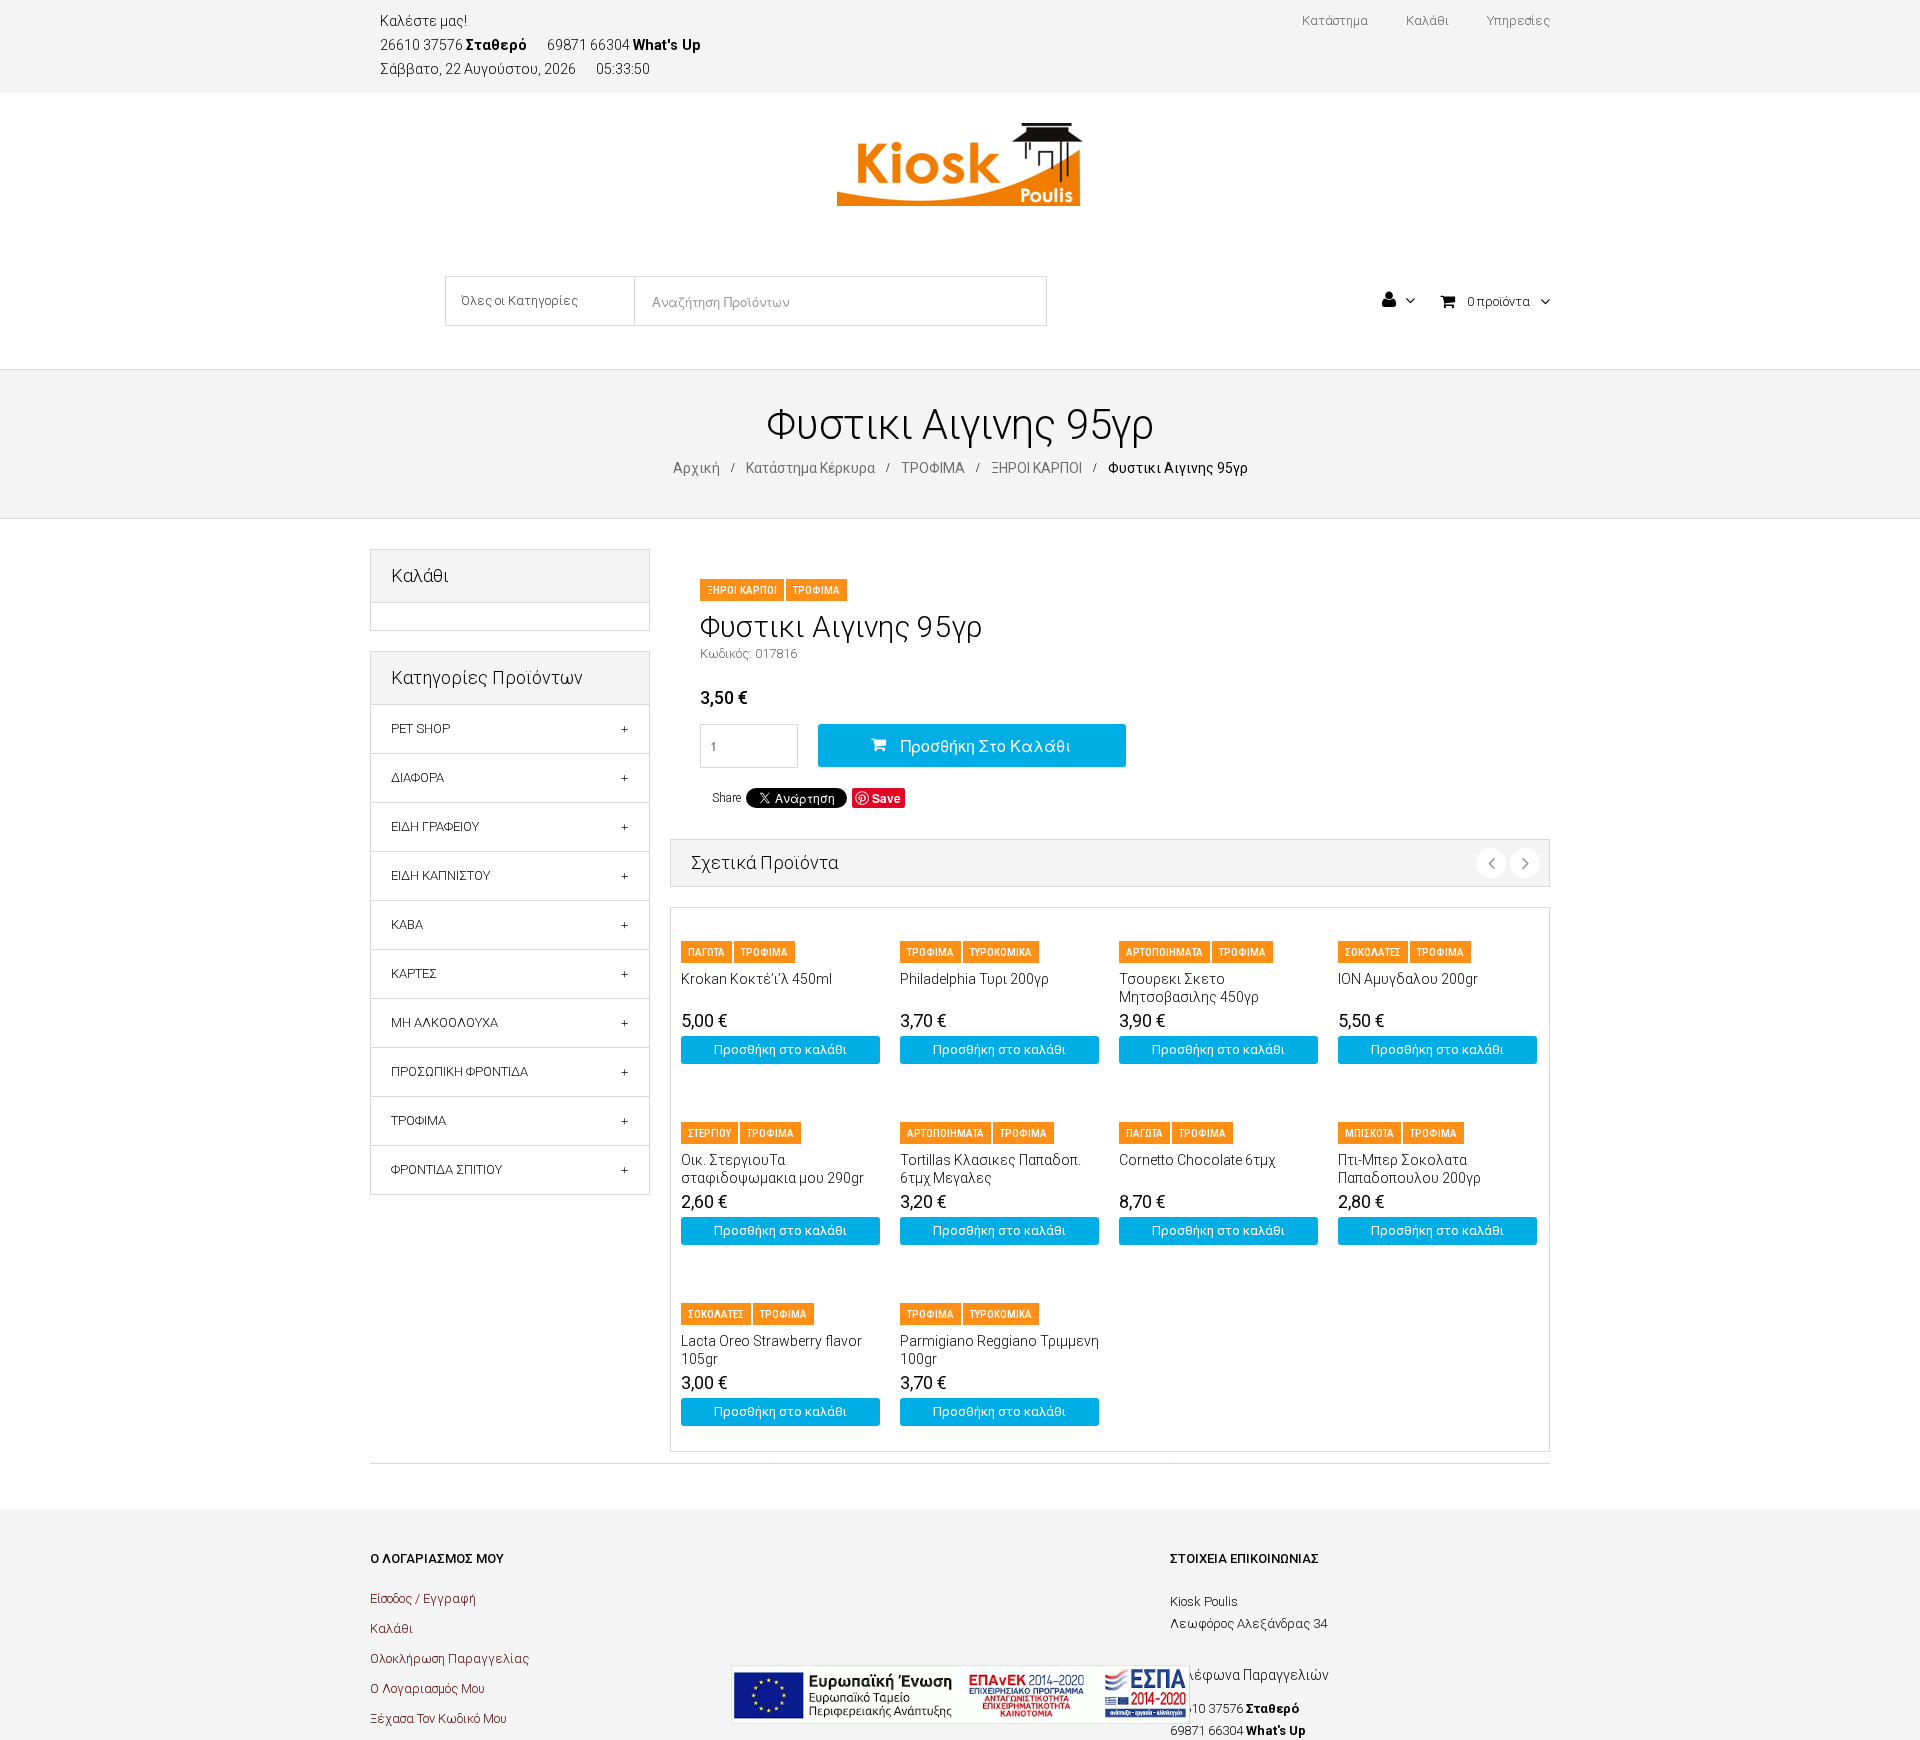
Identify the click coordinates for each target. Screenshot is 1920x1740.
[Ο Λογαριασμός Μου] (1398, 302)
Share (726, 798)
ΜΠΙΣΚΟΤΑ (1369, 1133)
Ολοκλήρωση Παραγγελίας (449, 1658)
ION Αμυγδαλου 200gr (1408, 979)
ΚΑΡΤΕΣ (414, 973)
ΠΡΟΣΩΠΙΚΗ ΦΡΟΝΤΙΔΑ (459, 1071)
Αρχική (696, 468)
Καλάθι (391, 1628)
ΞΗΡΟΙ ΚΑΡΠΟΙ (1036, 468)
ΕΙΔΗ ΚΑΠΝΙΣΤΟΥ (440, 875)
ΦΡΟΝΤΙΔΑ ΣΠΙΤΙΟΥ (446, 1169)
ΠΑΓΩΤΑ (706, 952)
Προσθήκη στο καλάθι (986, 745)
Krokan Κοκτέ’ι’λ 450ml (756, 979)
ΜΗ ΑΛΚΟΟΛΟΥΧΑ (444, 1022)
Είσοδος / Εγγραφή (423, 1598)
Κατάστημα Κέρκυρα (810, 468)
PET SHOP (420, 728)
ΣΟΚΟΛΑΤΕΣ (1373, 952)
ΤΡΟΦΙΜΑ (933, 468)
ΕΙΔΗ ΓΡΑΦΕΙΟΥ (435, 826)
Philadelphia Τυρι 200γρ (974, 979)
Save (886, 798)
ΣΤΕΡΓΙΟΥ (709, 1133)
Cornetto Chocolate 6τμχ (1197, 1160)
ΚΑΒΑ (407, 924)
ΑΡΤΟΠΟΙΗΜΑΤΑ (1164, 952)
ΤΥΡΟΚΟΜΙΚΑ (1001, 952)
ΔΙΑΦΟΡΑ (417, 777)
